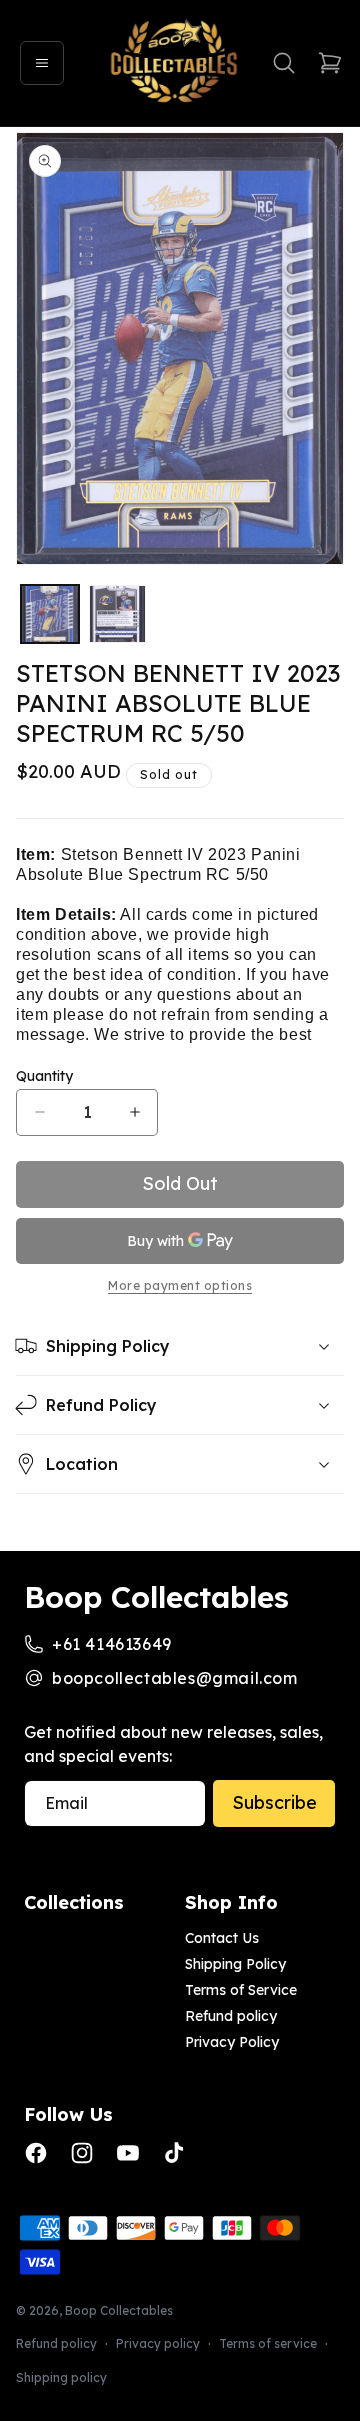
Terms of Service (241, 1990)
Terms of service (268, 2343)
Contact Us (222, 1938)
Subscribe (274, 1802)
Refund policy (231, 2016)
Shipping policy (61, 2377)
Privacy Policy (232, 2042)
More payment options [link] (180, 1286)
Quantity (44, 1076)
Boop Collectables (119, 2310)
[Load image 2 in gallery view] (118, 614)
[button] (42, 63)
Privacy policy (158, 2343)
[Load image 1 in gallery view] (50, 614)
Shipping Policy (235, 1964)
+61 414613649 (112, 1644)
